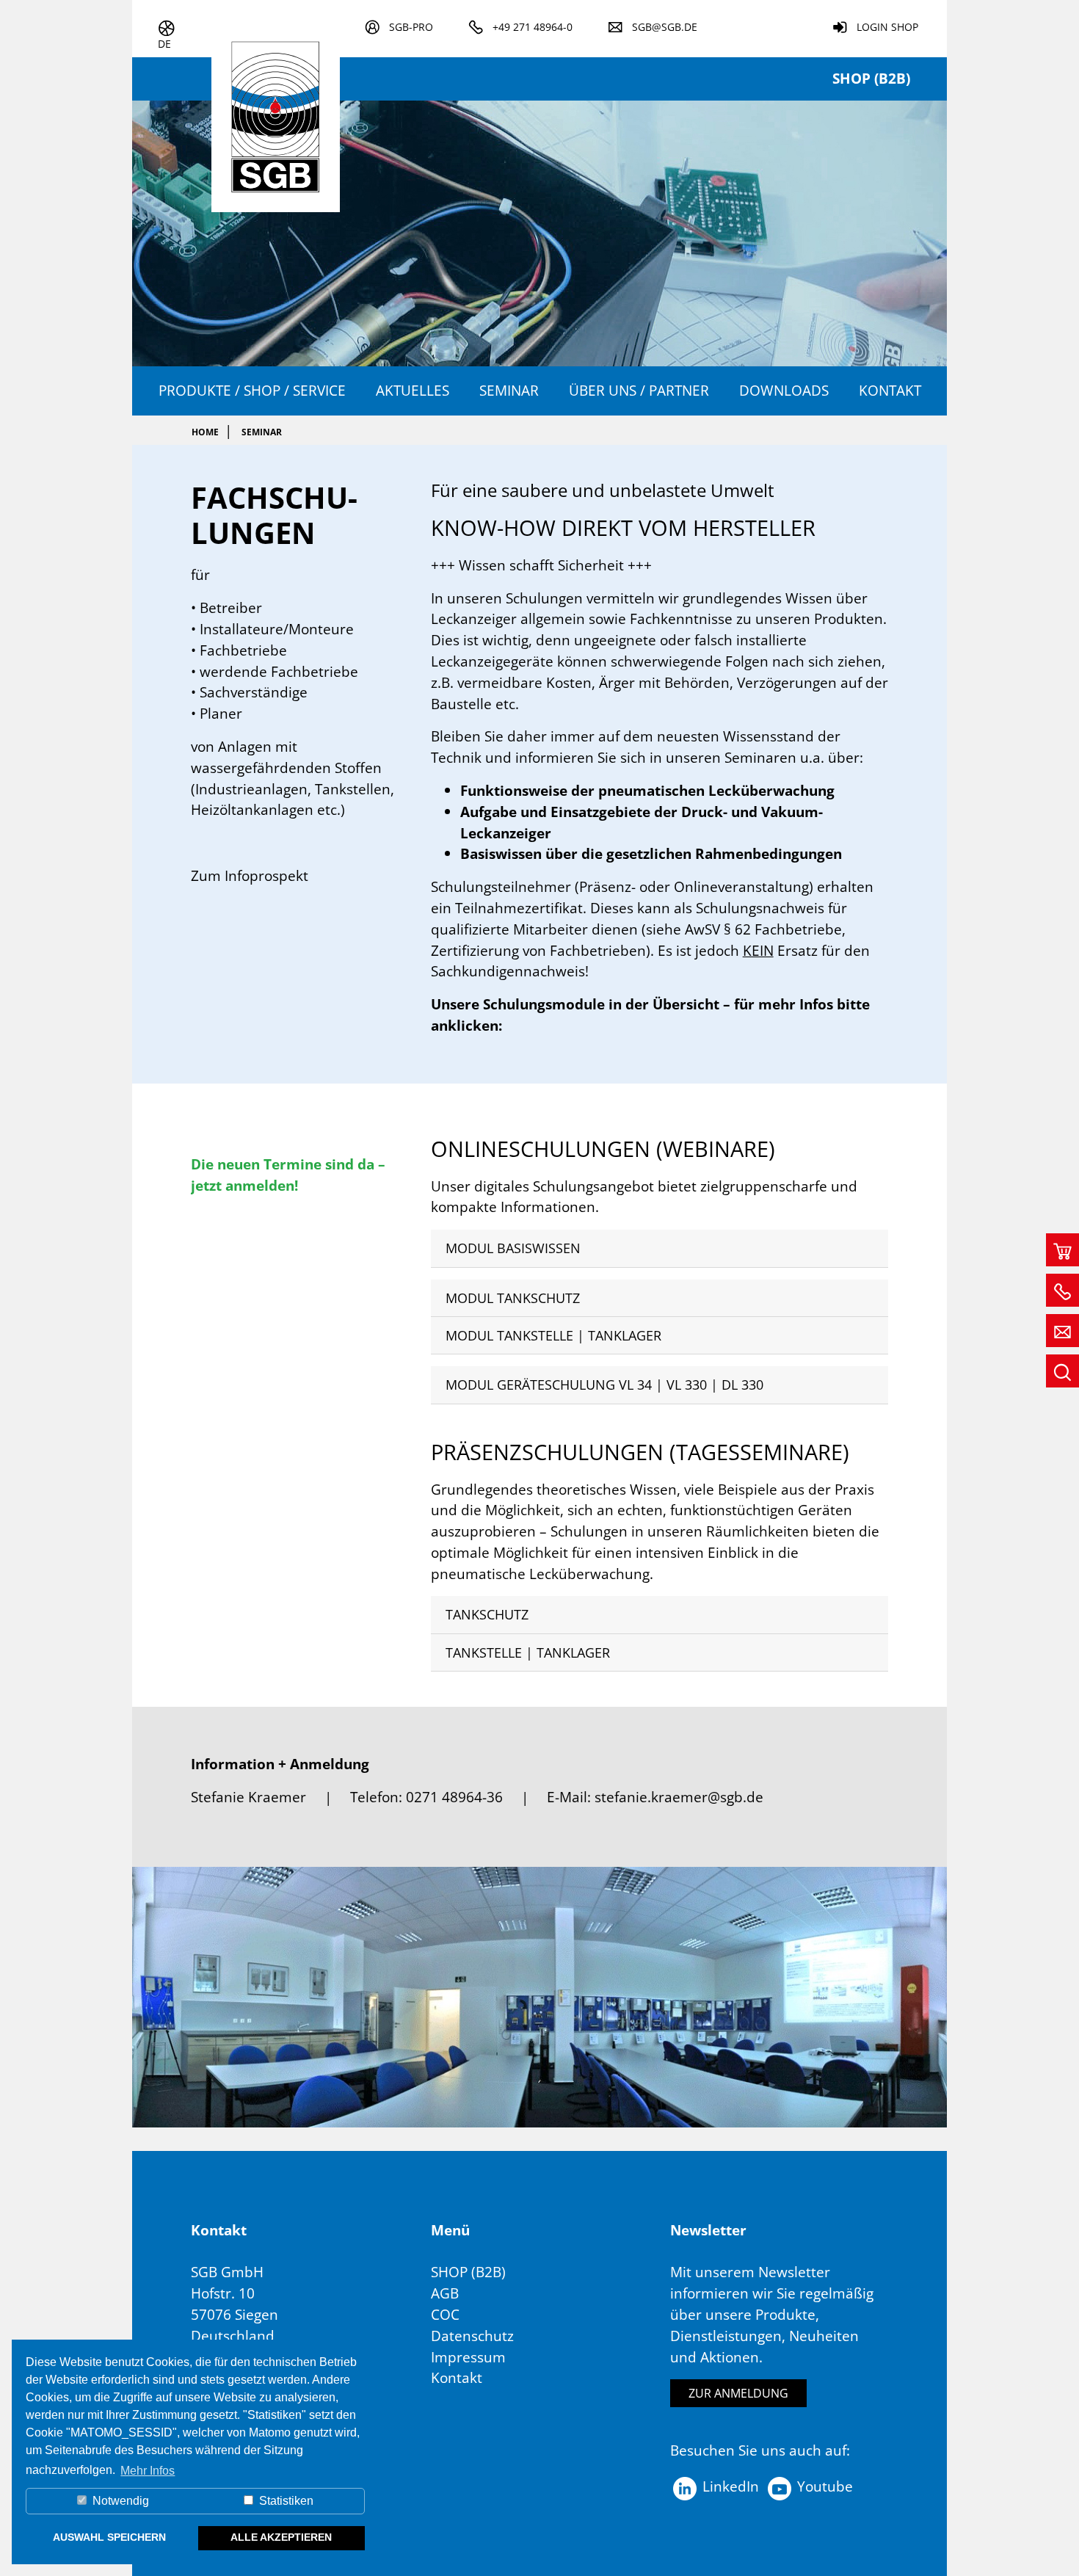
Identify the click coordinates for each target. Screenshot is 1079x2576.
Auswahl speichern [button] (109, 2537)
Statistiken (285, 2501)
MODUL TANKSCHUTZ (513, 1298)
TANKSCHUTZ (487, 1614)
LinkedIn (729, 2486)
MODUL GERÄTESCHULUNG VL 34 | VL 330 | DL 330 (604, 1385)
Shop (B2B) (871, 78)
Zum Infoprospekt (250, 875)
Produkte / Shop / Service (252, 390)
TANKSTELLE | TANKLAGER (528, 1652)
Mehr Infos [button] (148, 2471)
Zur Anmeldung (738, 2393)
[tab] (660, 1248)
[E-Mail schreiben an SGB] (1062, 1331)
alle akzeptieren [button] (281, 2537)
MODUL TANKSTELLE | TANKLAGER (553, 1335)
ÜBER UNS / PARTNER (639, 390)
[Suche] (1062, 1371)
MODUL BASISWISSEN (513, 1248)
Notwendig (119, 2501)
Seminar (509, 390)
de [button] (164, 44)
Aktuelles (413, 390)
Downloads (784, 390)
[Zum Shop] (1062, 1250)
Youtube (823, 2486)
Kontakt (890, 390)
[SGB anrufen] (1062, 1290)
